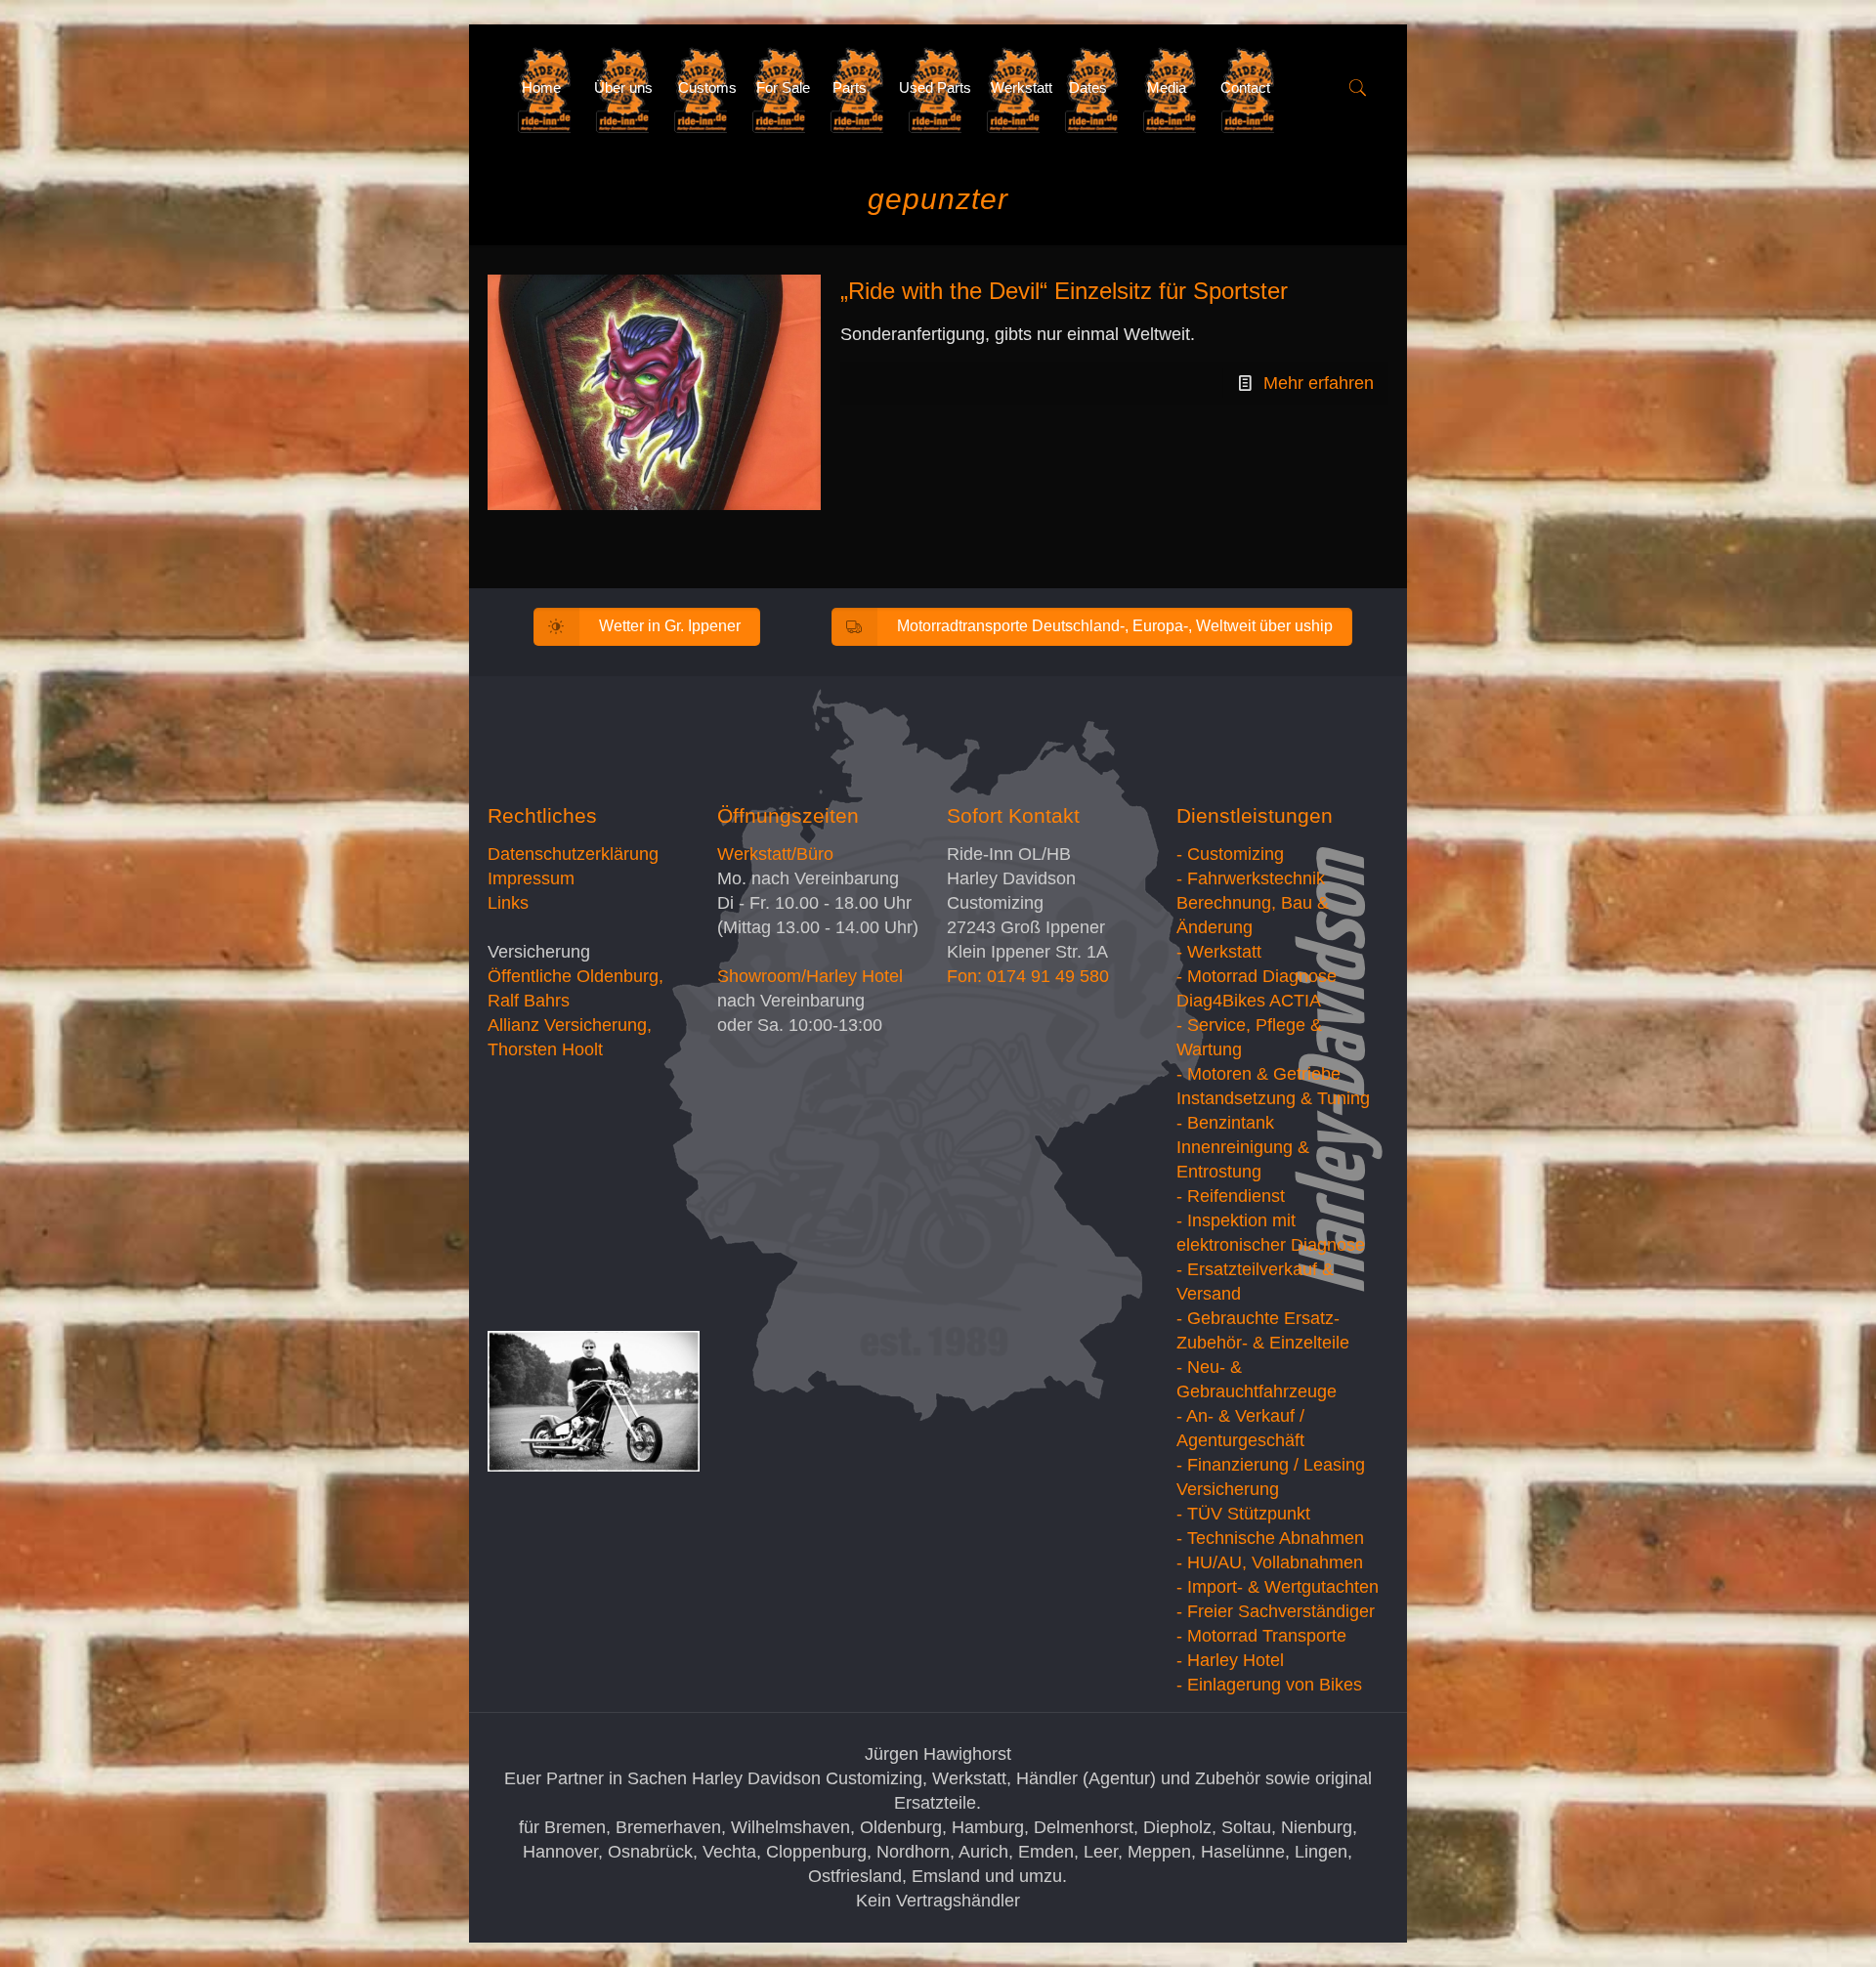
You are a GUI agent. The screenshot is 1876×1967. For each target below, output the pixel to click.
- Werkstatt (1219, 952)
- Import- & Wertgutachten (1278, 1587)
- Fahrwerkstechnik (1251, 878)
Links (508, 903)
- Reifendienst (1231, 1196)
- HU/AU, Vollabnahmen (1270, 1562)
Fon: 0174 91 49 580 (1028, 976)
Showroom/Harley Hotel (810, 976)
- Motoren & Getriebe (1258, 1074)
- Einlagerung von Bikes (1269, 1685)
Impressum (531, 878)
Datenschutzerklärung (573, 854)
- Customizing (1230, 854)
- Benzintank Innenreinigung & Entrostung (1243, 1147)
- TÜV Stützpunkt (1243, 1514)
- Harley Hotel (1230, 1660)
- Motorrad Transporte (1261, 1636)
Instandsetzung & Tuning (1273, 1098)
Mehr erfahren (1319, 383)
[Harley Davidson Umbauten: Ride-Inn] (490, 88)
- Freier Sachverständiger (1276, 1611)
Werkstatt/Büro (775, 854)
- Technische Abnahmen (1270, 1538)
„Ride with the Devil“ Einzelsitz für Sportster (1064, 291)
